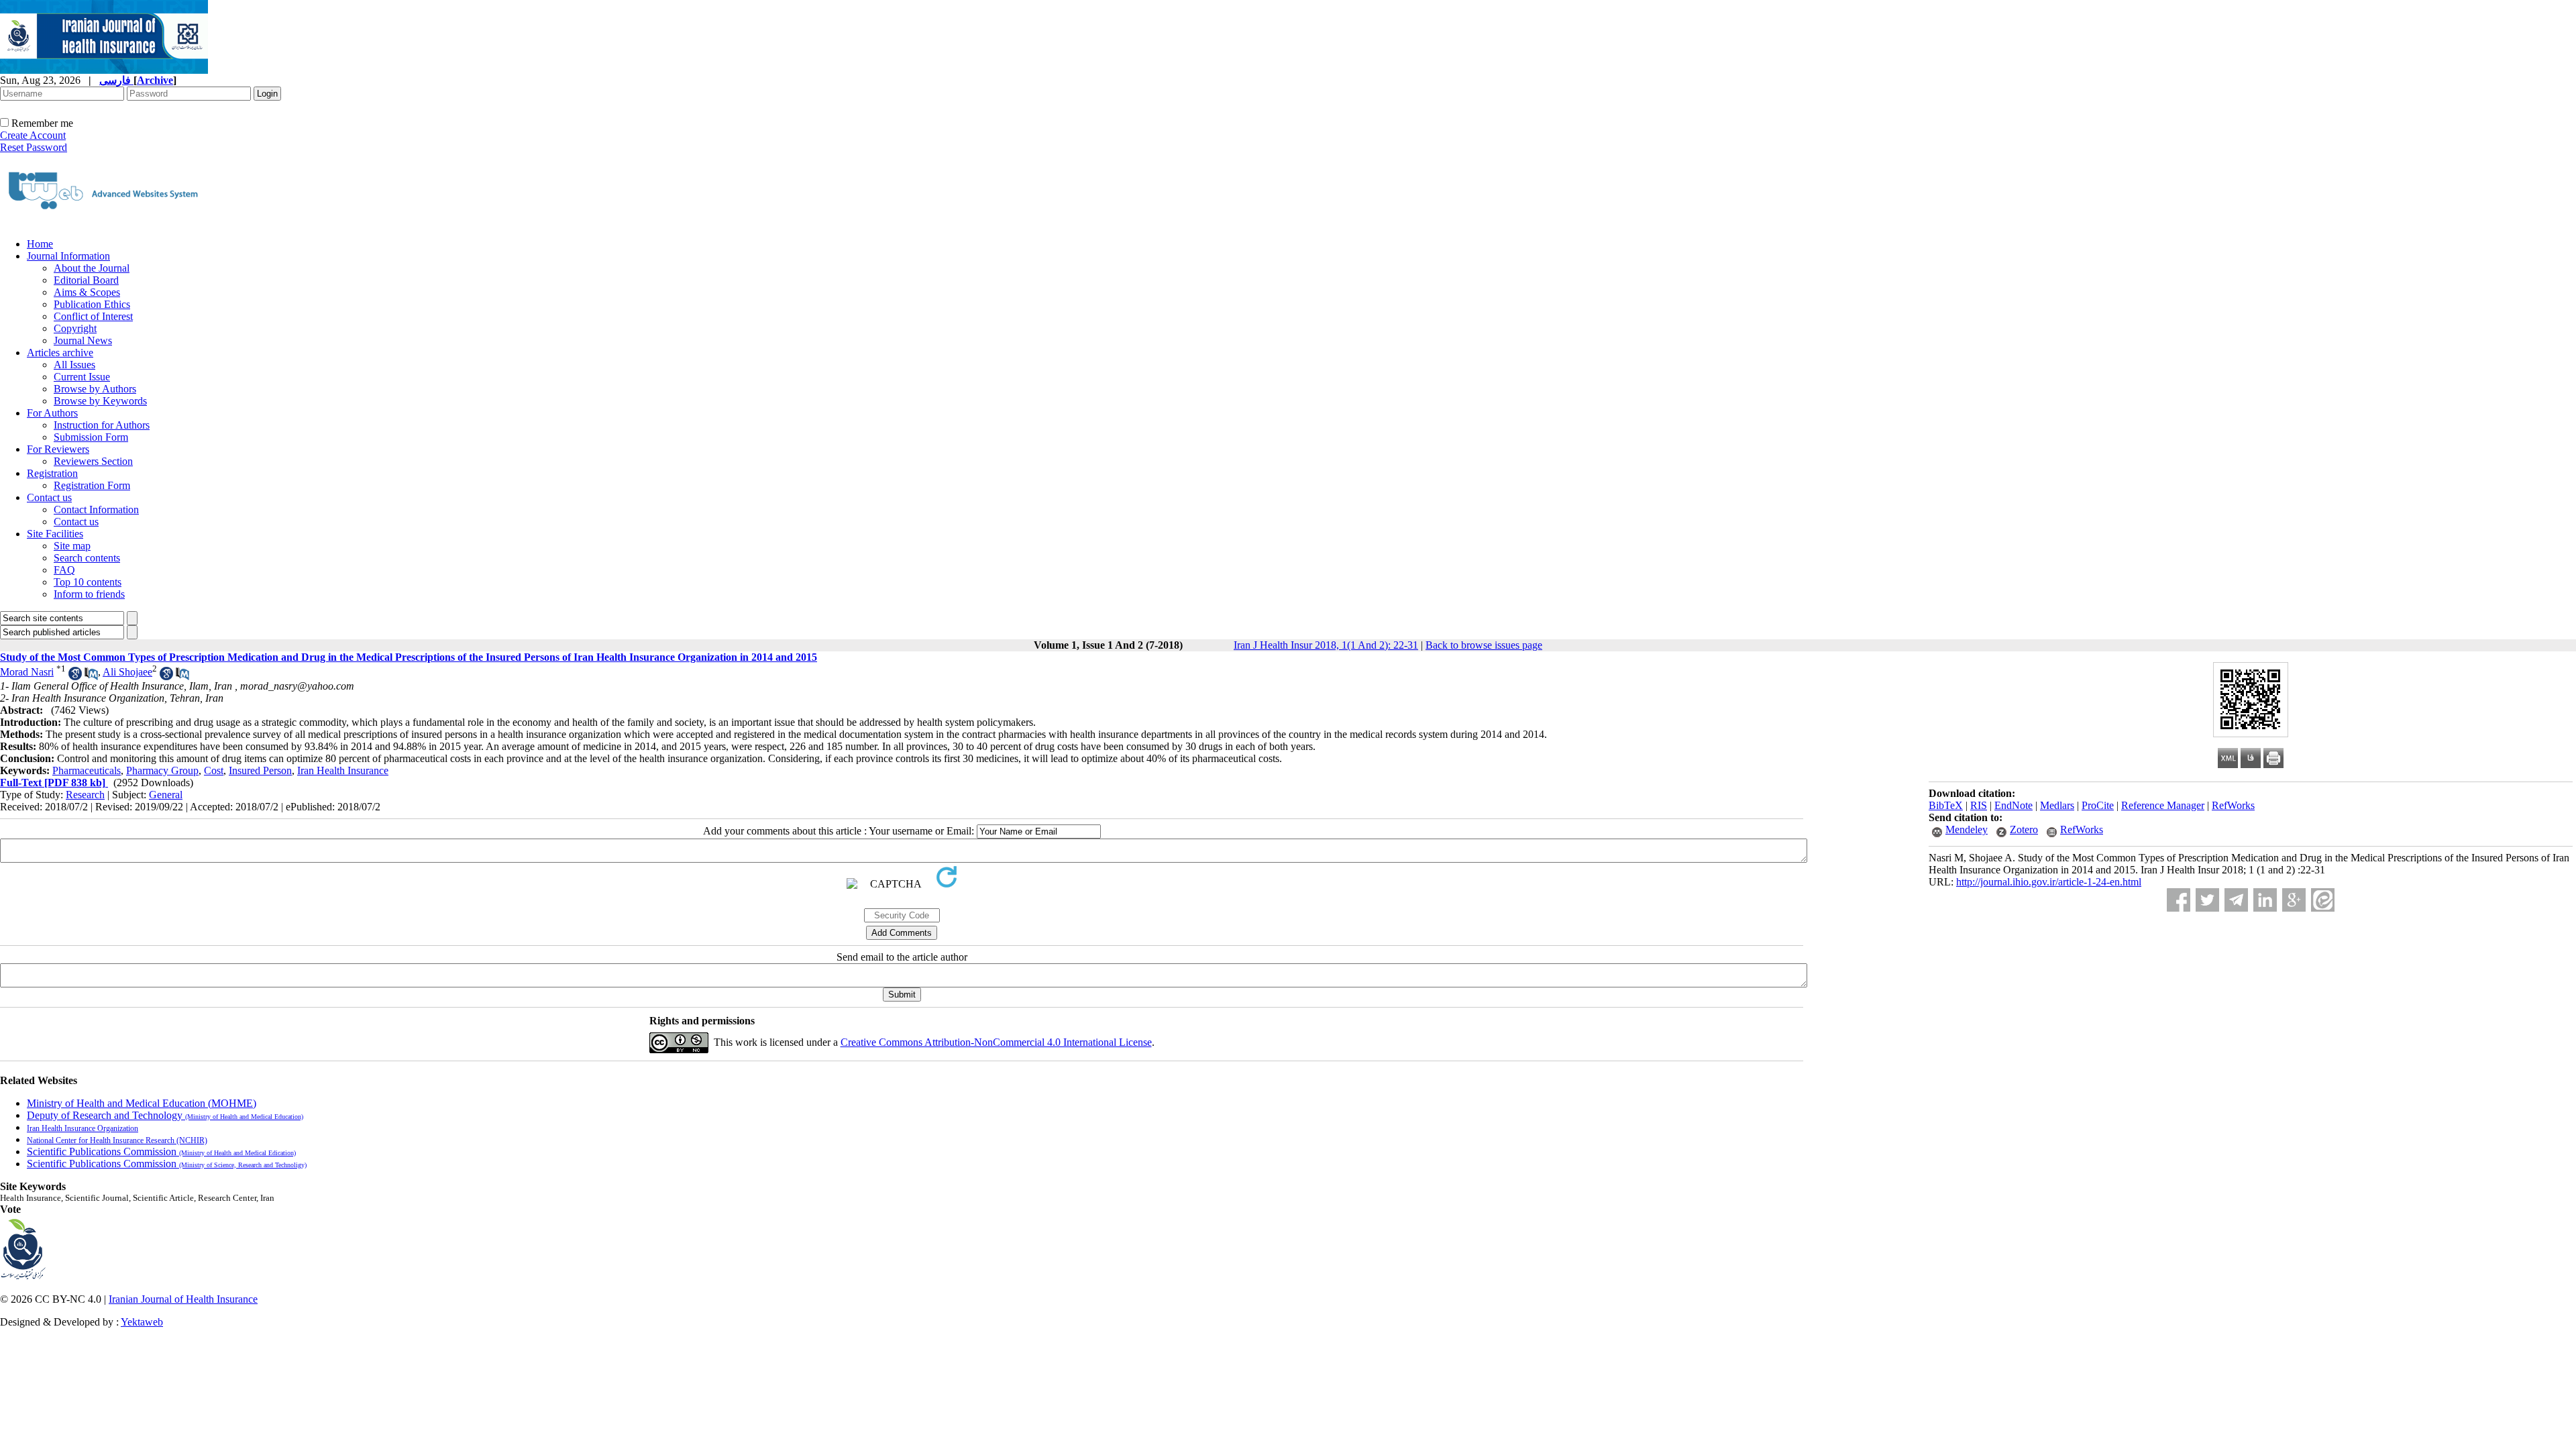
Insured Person (260, 770)
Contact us (49, 497)
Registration (52, 473)
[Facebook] (2179, 900)
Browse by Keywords (100, 401)
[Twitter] (2207, 900)
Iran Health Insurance (343, 770)
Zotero (2024, 829)
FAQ (64, 570)
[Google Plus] (2294, 900)
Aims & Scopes (87, 292)
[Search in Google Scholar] (75, 677)
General (166, 795)
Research (85, 795)
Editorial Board (86, 280)
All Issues (74, 365)
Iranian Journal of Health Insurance (183, 1299)
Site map (72, 546)
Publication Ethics (92, 304)
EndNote (2014, 805)
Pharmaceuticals (87, 770)
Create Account (33, 135)
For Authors (52, 413)
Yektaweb (142, 1322)
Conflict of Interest (93, 316)
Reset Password (34, 147)
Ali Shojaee (127, 672)
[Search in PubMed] (91, 677)
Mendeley (1967, 829)
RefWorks (2233, 805)
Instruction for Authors (102, 425)
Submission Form (91, 437)
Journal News (83, 340)
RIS (1979, 805)
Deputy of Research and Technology (165, 1115)
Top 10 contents (88, 582)
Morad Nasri (27, 672)
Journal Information (68, 256)
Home (40, 244)
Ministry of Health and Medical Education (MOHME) (142, 1103)
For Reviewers (58, 449)
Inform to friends (89, 594)
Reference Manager (2163, 805)
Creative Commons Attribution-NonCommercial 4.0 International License (996, 1042)
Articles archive (60, 353)
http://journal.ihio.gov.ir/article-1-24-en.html (2049, 882)
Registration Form (92, 485)
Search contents (87, 558)
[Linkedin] (2265, 900)
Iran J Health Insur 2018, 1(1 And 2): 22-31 (1326, 645)
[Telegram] (2236, 900)
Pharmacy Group (162, 770)
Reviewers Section (93, 461)
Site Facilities (55, 534)
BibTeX (1946, 805)
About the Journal (92, 268)
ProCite (2098, 805)
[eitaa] (2323, 900)
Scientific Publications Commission (161, 1151)
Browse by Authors (95, 389)
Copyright (75, 328)
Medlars (2057, 805)
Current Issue (82, 377)
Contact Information (96, 509)
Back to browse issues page (1484, 645)
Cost (214, 770)
